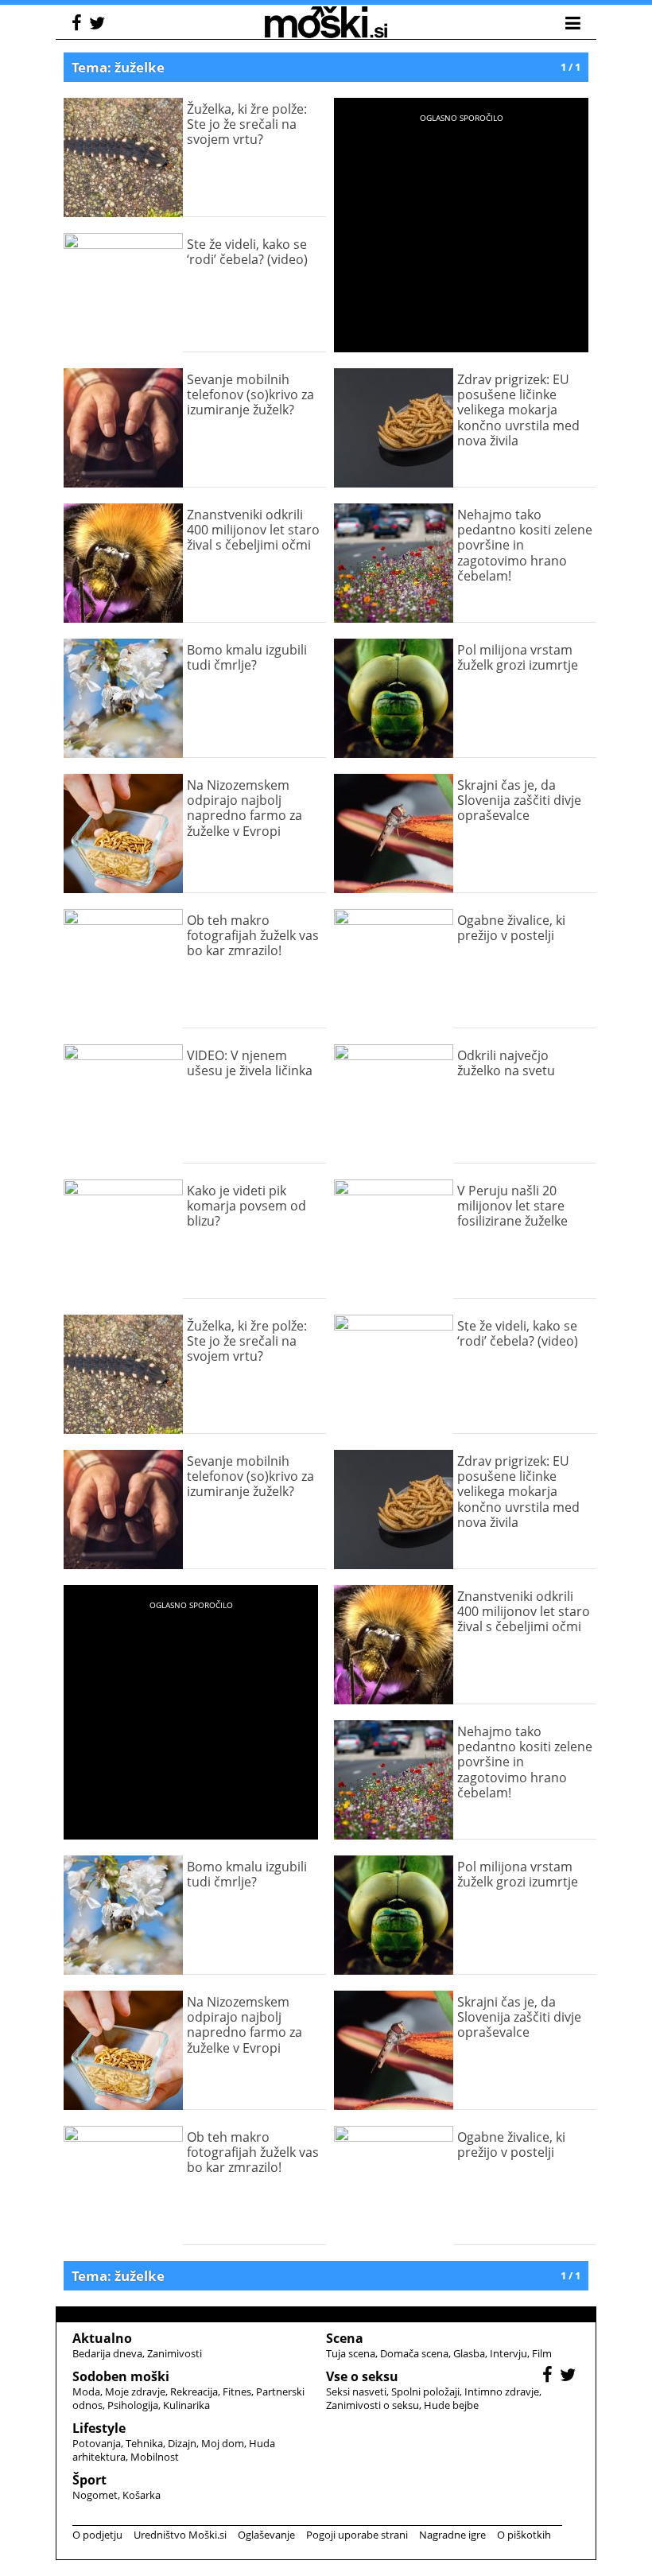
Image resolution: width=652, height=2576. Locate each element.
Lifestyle (99, 2428)
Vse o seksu (362, 2376)
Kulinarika (186, 2405)
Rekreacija (194, 2391)
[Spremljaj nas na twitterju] (99, 25)
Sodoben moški (121, 2376)
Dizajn (182, 2443)
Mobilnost (155, 2457)
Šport (89, 2480)
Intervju (508, 2353)
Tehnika (144, 2443)
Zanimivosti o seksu (373, 2405)
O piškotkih (524, 2535)
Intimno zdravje (502, 2391)
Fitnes (237, 2391)
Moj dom (223, 2443)
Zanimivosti (175, 2353)
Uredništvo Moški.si (180, 2535)
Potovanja (97, 2443)
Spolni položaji (425, 2391)
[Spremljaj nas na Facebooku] (79, 25)
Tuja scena (351, 2353)
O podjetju (97, 2535)
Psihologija (133, 2405)
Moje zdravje (135, 2391)
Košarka (142, 2495)
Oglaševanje (266, 2535)
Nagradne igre (452, 2535)
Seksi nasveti (356, 2391)
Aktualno (102, 2338)
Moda (86, 2391)
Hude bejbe (451, 2405)
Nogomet (95, 2495)
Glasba (469, 2353)
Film (542, 2353)
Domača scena (414, 2353)
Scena (345, 2338)
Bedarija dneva (107, 2353)
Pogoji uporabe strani (357, 2535)
